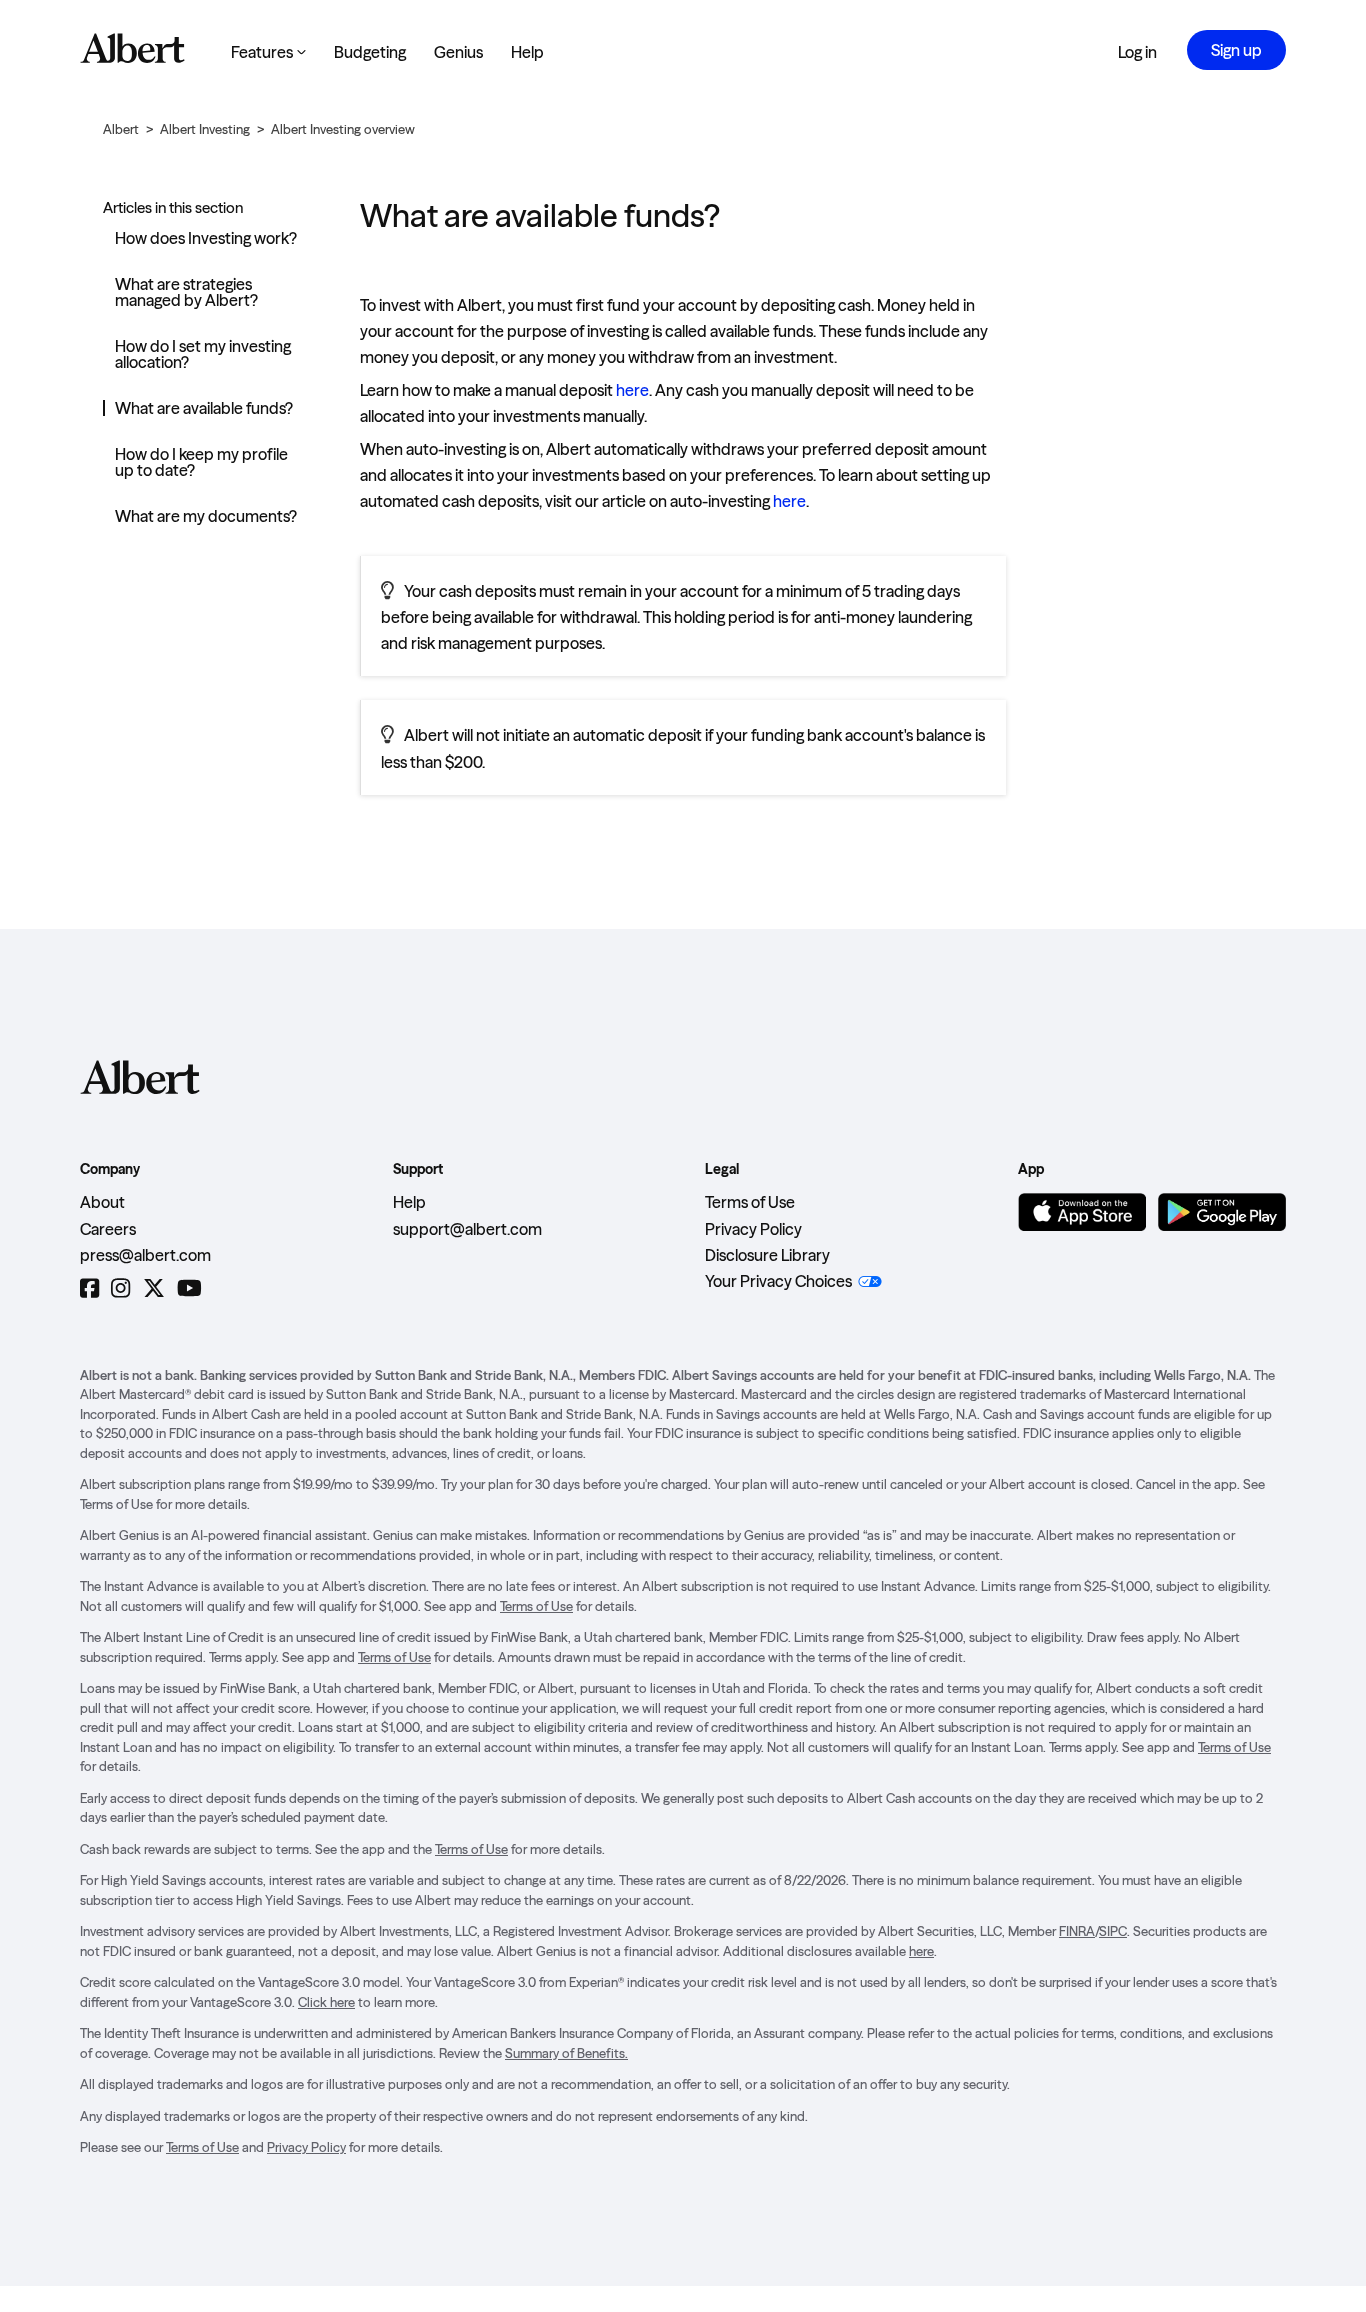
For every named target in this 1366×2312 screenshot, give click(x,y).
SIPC (1113, 1931)
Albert (121, 129)
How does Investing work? (206, 238)
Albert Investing (205, 129)
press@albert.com (145, 1255)
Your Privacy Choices (778, 1281)
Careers (108, 1229)
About (102, 1202)
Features (268, 52)
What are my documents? (206, 516)
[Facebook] (89, 1288)
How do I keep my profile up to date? (201, 462)
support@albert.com (467, 1229)
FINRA (1077, 1931)
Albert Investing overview (343, 129)
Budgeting (370, 52)
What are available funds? (204, 408)
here (632, 390)
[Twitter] (154, 1288)
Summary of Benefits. (566, 2053)
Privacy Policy (753, 1229)
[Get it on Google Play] (1222, 1212)
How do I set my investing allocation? (203, 354)
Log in (1137, 52)
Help (527, 52)
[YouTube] (189, 1288)
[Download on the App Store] (1082, 1212)
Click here (326, 2002)
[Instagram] (120, 1288)
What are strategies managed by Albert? (186, 292)
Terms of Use (750, 1202)
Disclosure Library (767, 1255)
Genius (458, 52)
